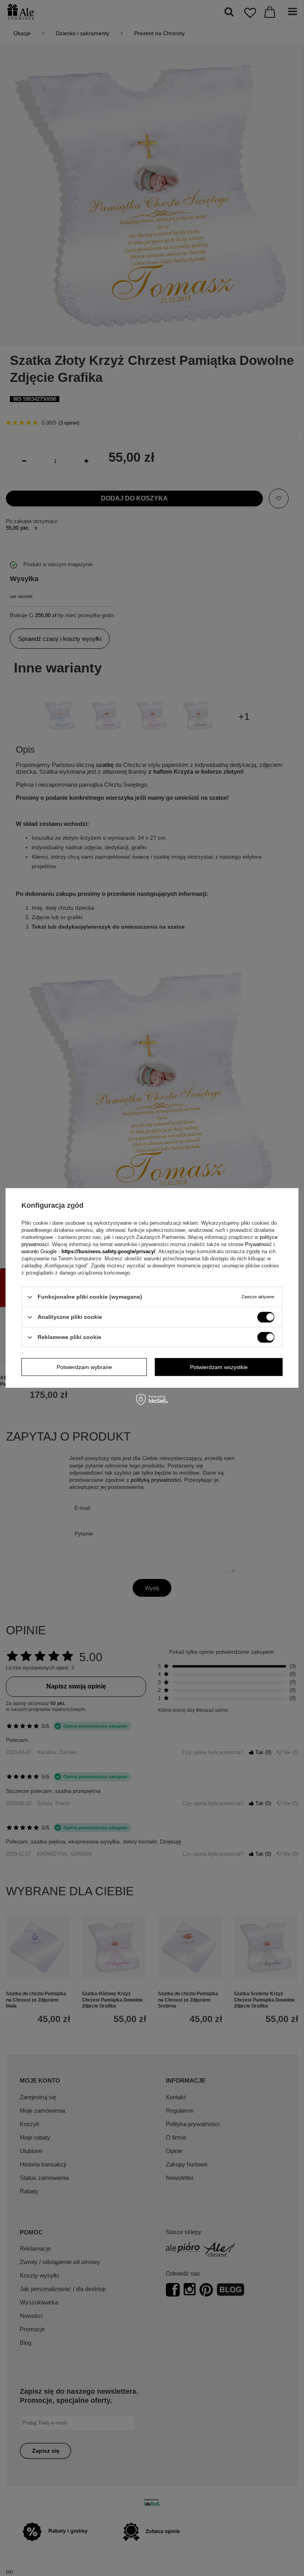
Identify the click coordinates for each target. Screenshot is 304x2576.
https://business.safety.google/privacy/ (108, 1251)
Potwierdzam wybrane (84, 1367)
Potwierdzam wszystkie (219, 1367)
